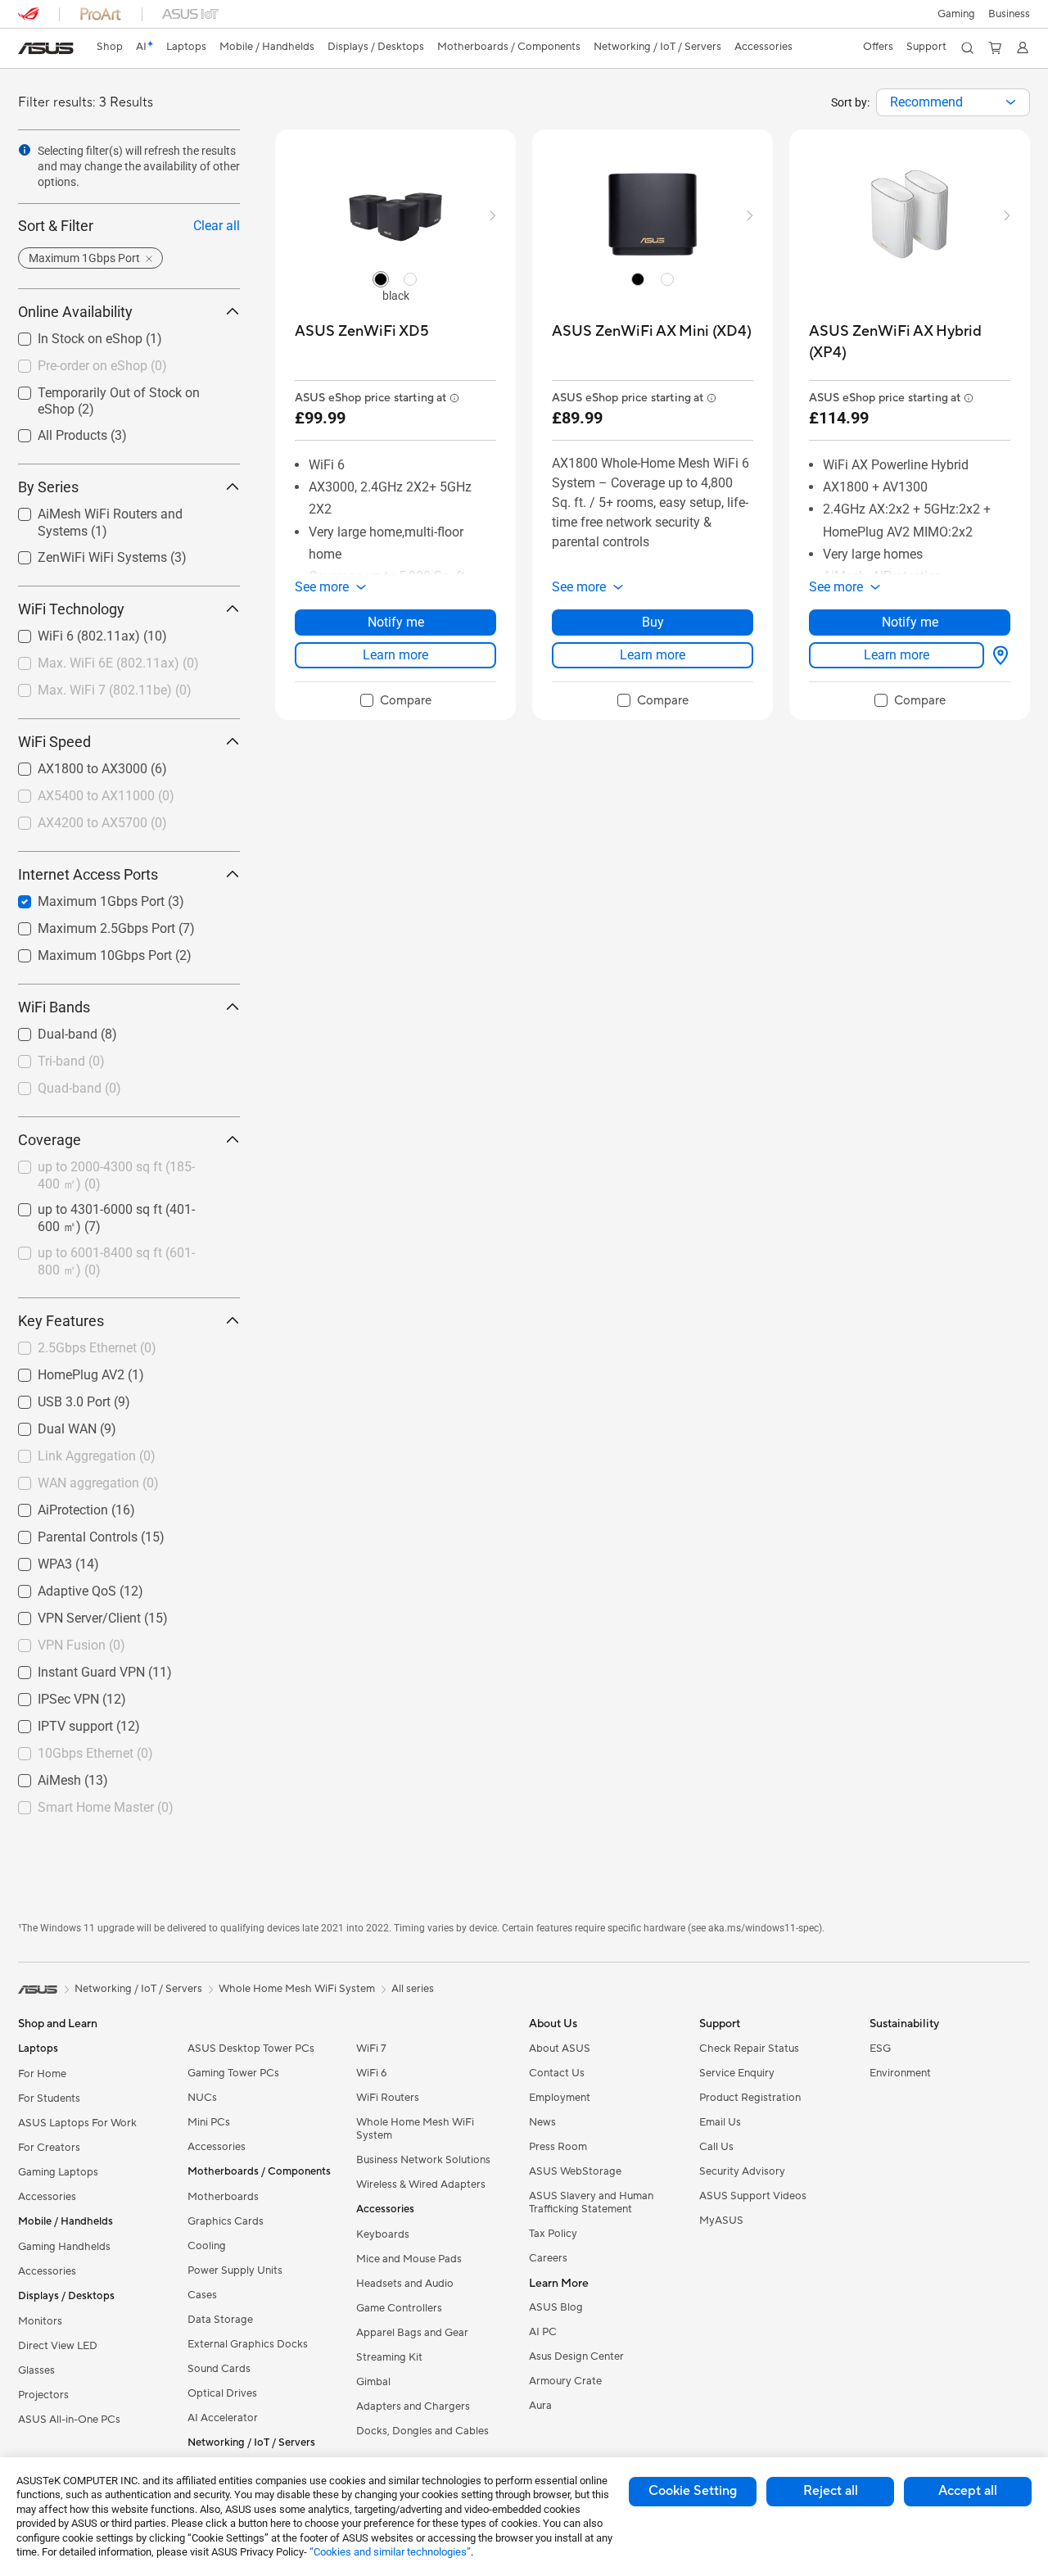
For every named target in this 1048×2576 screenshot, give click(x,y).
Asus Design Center (576, 2356)
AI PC (543, 2332)
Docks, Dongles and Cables (422, 2431)
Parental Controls (68, 1533)
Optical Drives (222, 2393)
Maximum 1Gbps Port (81, 897)
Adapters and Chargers (413, 2406)
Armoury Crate (565, 2381)
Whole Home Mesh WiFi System (415, 2129)
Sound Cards (219, 2369)
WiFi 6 (371, 2073)
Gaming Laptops (58, 2172)
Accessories (47, 2197)
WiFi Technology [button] (71, 609)
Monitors (40, 2321)
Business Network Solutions (423, 2160)
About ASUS (560, 2049)
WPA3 (35, 1560)
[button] (956, 14)
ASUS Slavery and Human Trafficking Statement (591, 2203)
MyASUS (721, 2221)
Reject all (831, 2491)
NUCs (202, 2098)
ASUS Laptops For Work (77, 2123)
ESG (880, 2049)
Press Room (558, 2147)
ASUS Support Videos (753, 2196)
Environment (900, 2073)
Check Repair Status (749, 2049)
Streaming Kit (389, 2357)
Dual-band (48, 1030)
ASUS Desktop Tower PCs (251, 2049)
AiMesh (40, 1776)
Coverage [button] (50, 1140)
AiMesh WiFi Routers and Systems (117, 510)
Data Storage (220, 2320)
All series (413, 1989)
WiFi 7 (371, 2049)
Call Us (716, 2147)
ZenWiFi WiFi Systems (83, 553)
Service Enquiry (737, 2073)
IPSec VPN (49, 1695)
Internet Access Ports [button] (88, 874)
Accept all (968, 2491)
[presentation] (1011, 102)
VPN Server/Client (70, 1614)
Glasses (36, 2370)
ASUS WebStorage (575, 2171)
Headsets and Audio (405, 2284)
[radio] (381, 278)
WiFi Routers (388, 2098)
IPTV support (56, 1722)
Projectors (43, 2395)
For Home (42, 2074)
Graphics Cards (226, 2221)
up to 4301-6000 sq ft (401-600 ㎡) (118, 1205)
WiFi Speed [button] (54, 742)
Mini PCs (209, 2122)
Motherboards (223, 2197)
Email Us (720, 2122)
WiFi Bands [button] (54, 1007)
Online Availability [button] (75, 312)
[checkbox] (396, 701)
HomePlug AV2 (61, 1371)
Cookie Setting (693, 2491)
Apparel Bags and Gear (412, 2333)
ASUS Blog (556, 2307)
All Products (53, 431)
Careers (548, 2258)
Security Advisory (742, 2171)
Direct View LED (58, 2346)
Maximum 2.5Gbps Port (87, 924)
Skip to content (28, 50)
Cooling (207, 2246)
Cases (202, 2295)
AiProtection (53, 1506)
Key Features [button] (61, 1321)
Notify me (396, 622)
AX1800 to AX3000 (73, 765)
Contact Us (557, 2073)
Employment (560, 2098)
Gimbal (373, 2382)
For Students (49, 2098)
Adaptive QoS (57, 1587)
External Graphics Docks (248, 2344)
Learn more (395, 655)
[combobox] (953, 102)
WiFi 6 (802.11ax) (69, 632)
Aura (540, 2406)
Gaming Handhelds (64, 2247)
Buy (653, 622)
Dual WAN (47, 1425)
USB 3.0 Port (54, 1398)
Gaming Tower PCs (233, 2073)
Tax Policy (553, 2234)
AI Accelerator (223, 2418)
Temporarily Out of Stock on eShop (119, 389)
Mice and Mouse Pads (409, 2259)
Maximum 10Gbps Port (85, 951)
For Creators (49, 2148)
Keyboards (383, 2234)
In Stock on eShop (70, 335)
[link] (46, 48)
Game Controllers (399, 2308)
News (542, 2122)
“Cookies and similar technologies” (390, 2552)
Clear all (217, 226)
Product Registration (750, 2098)
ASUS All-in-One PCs (69, 2420)
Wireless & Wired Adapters (421, 2184)
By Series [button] (48, 487)
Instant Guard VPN (72, 1668)
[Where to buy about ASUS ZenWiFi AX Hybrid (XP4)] (997, 655)
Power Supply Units (235, 2270)
